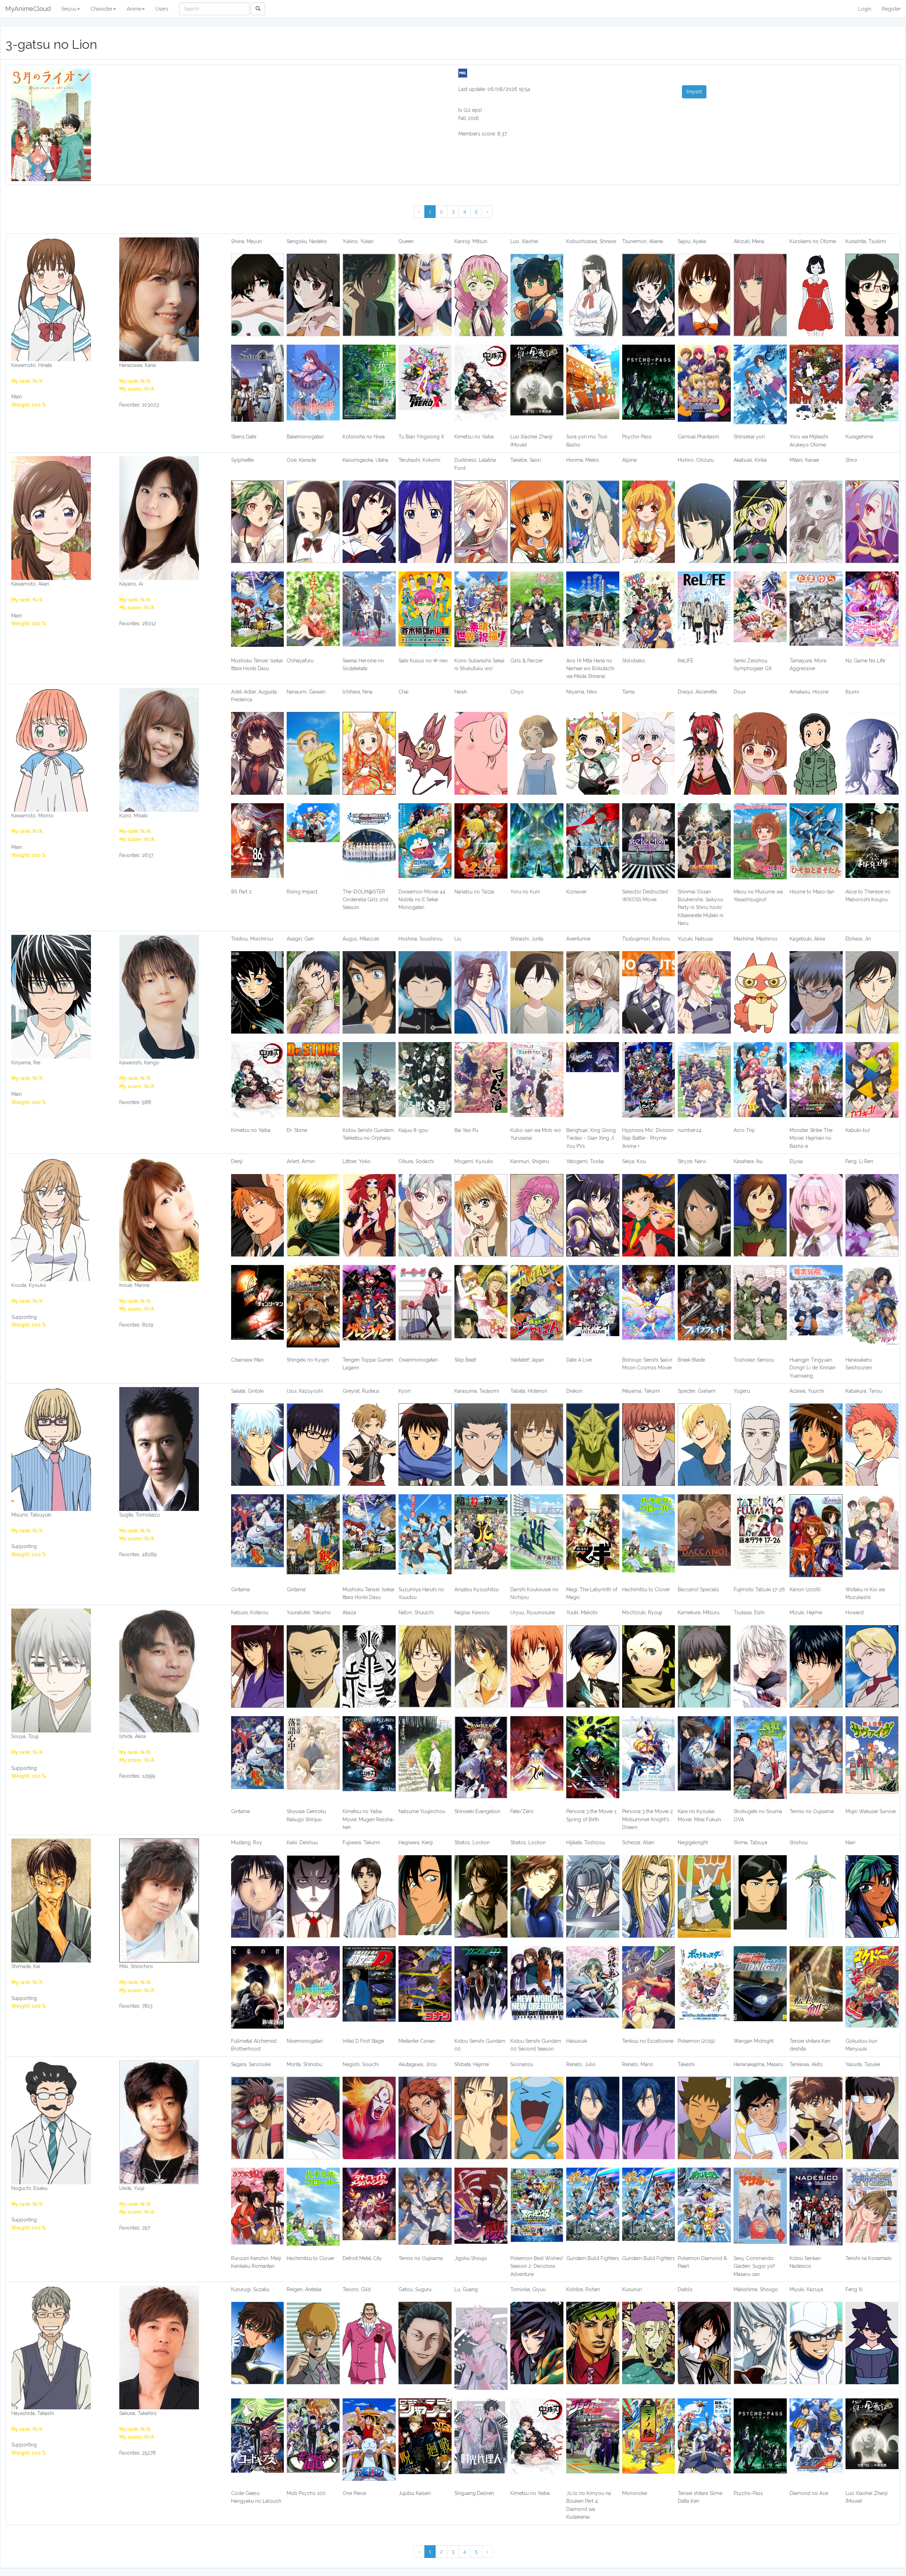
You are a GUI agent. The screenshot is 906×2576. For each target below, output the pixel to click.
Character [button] (102, 9)
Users (162, 9)
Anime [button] (134, 9)
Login (865, 9)
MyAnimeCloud (28, 9)
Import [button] (694, 92)
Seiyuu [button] (69, 9)
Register (891, 9)
